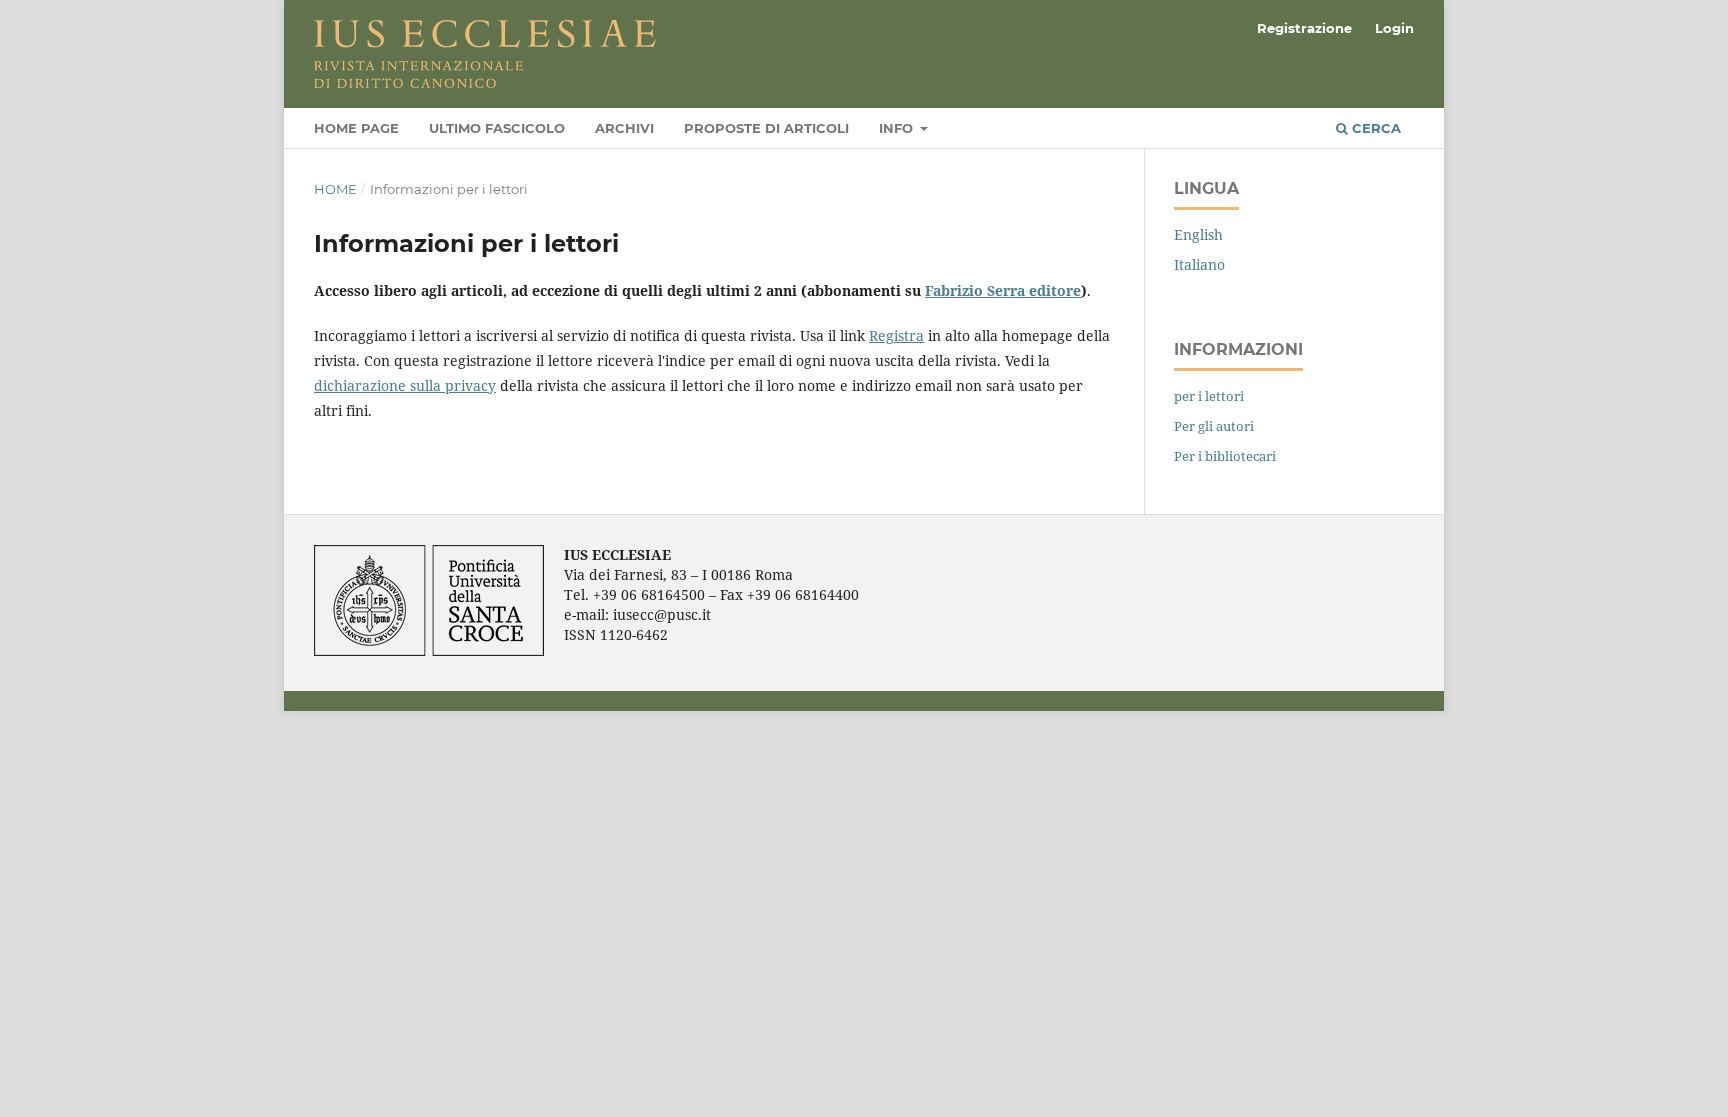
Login (1394, 28)
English (1198, 234)
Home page (356, 128)
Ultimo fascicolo (497, 128)
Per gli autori (1214, 426)
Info (898, 128)
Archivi (624, 128)
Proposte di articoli (766, 128)
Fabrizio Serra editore (1003, 290)
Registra (896, 335)
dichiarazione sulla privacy (405, 385)
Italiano (1199, 264)
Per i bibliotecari (1225, 456)
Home (335, 189)
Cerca (1374, 128)
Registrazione (1304, 28)
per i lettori (1209, 396)
